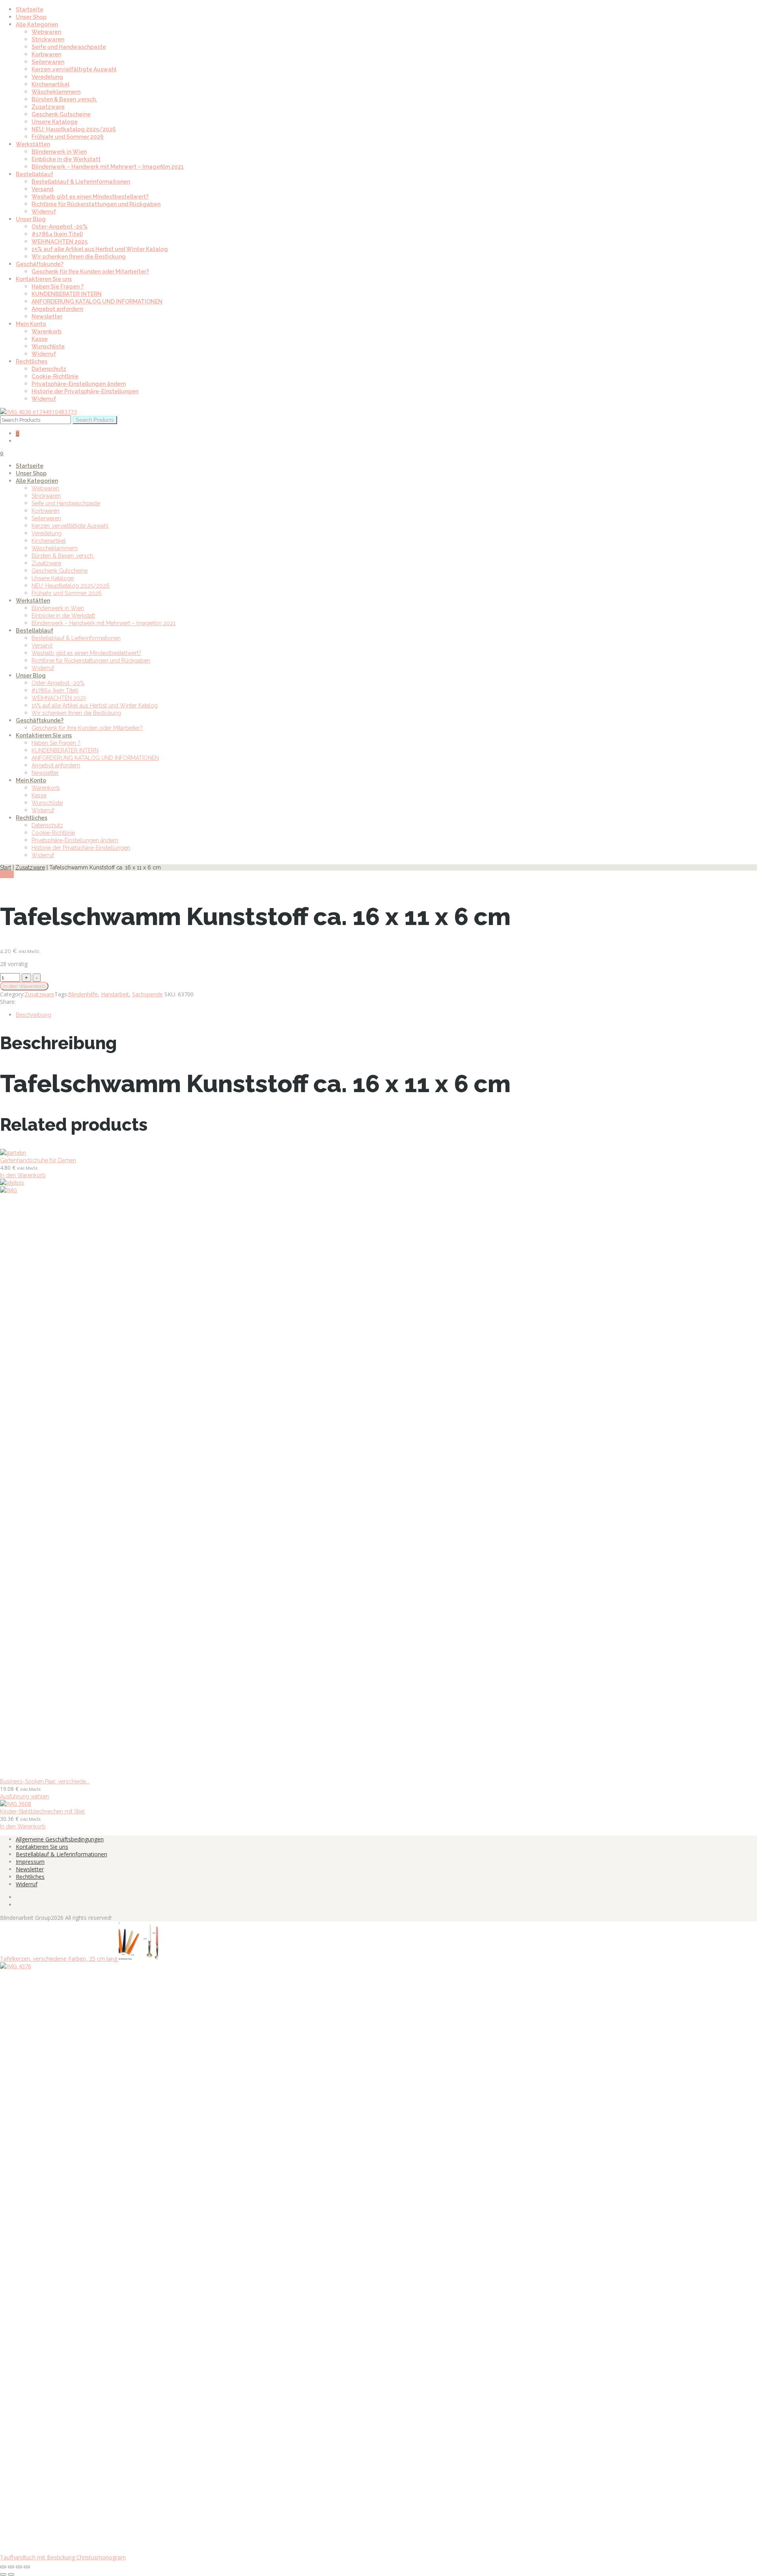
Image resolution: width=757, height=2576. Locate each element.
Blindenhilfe (83, 994)
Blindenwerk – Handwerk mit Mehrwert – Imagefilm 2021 (108, 167)
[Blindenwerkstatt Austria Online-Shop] (38, 412)
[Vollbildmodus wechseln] (11, 2567)
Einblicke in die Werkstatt (66, 159)
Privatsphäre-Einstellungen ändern (79, 384)
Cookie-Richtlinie (55, 376)
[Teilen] (19, 2567)
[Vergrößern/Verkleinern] (3, 2567)
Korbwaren (46, 54)
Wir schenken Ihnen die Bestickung (79, 257)
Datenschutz (49, 369)
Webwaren (46, 32)
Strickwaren (48, 39)
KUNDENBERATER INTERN (67, 294)
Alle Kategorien (37, 24)
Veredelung (47, 77)
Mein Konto (31, 324)
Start (6, 867)
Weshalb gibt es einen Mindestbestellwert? (90, 197)
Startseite (30, 9)
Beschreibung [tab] (34, 1015)
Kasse (40, 339)
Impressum (30, 1862)
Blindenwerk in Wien (59, 152)
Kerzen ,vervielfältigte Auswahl (74, 69)
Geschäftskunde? (40, 264)
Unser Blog (31, 219)
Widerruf (44, 212)
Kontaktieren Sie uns (44, 279)
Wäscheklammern (56, 92)
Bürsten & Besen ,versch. (64, 99)
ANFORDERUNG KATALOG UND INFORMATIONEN (97, 302)
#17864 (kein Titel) (57, 234)
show (7, 874)
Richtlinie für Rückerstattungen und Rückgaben (96, 204)
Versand (42, 189)
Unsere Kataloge (55, 122)
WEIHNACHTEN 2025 (60, 242)
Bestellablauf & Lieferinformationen (81, 182)
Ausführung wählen (24, 1796)
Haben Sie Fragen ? (58, 287)
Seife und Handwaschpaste (69, 47)
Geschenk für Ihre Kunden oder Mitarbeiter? (90, 272)
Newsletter (47, 316)
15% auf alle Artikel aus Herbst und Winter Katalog (100, 249)
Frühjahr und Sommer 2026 (68, 137)
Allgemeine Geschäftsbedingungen (60, 1839)
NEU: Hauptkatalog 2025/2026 (74, 129)
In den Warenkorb (24, 986)
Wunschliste (48, 346)
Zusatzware (48, 107)
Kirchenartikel (50, 84)
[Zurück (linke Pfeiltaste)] (3, 2574)
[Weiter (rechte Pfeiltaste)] (11, 2574)
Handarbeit (115, 994)
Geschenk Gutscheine (61, 114)
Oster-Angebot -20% (60, 227)
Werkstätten (33, 144)
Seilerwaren (48, 62)
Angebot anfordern (57, 309)
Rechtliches (32, 361)
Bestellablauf (34, 174)
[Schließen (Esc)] (27, 2567)
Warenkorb (47, 331)
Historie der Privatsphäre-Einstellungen (85, 391)
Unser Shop (31, 17)
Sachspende (147, 994)
